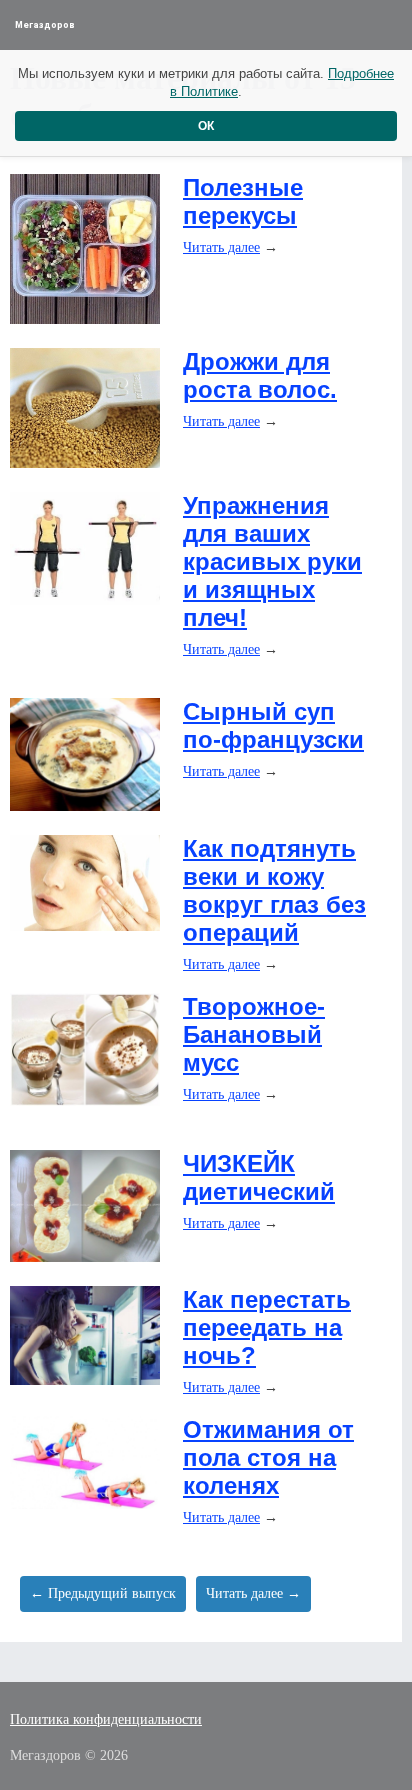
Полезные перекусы (243, 201)
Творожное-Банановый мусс (254, 1034)
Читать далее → (253, 1593)
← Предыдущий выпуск (103, 1593)
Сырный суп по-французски (273, 725)
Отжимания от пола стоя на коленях (268, 1457)
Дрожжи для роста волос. (260, 375)
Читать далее (221, 247)
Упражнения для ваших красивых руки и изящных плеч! (272, 561)
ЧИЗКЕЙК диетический (259, 1177)
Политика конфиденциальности (106, 1719)
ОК (206, 126)
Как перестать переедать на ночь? (267, 1327)
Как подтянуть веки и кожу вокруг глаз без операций (274, 890)
